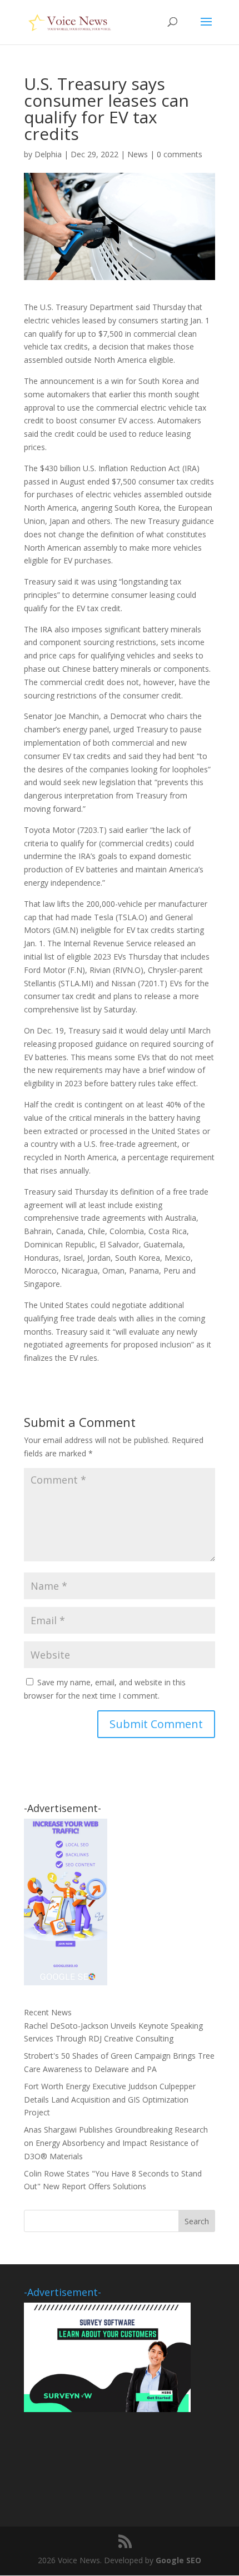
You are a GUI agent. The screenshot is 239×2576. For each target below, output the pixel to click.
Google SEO (178, 2560)
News (138, 154)
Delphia (48, 154)
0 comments (180, 154)
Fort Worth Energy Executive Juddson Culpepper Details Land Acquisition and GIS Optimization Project (110, 2100)
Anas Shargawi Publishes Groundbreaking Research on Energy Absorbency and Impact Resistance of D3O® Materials (116, 2143)
